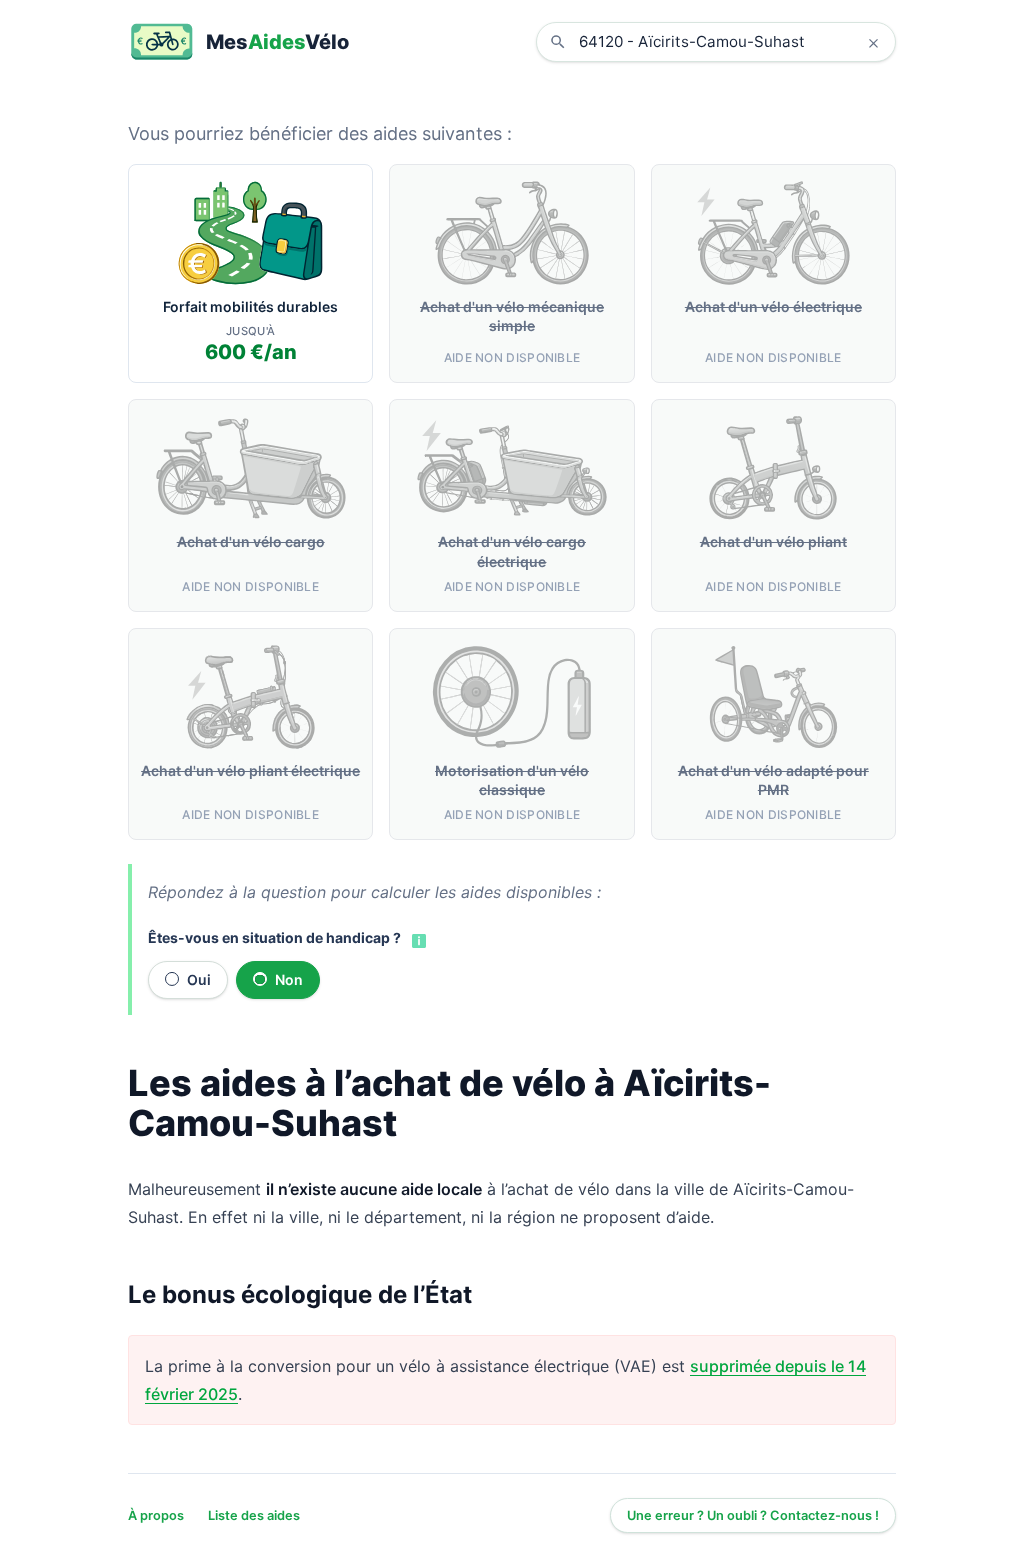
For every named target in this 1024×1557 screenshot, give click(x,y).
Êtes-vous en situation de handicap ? (274, 937)
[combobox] (731, 42)
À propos (156, 1515)
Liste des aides (254, 1515)
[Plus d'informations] (417, 939)
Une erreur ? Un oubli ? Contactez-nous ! (753, 1515)
